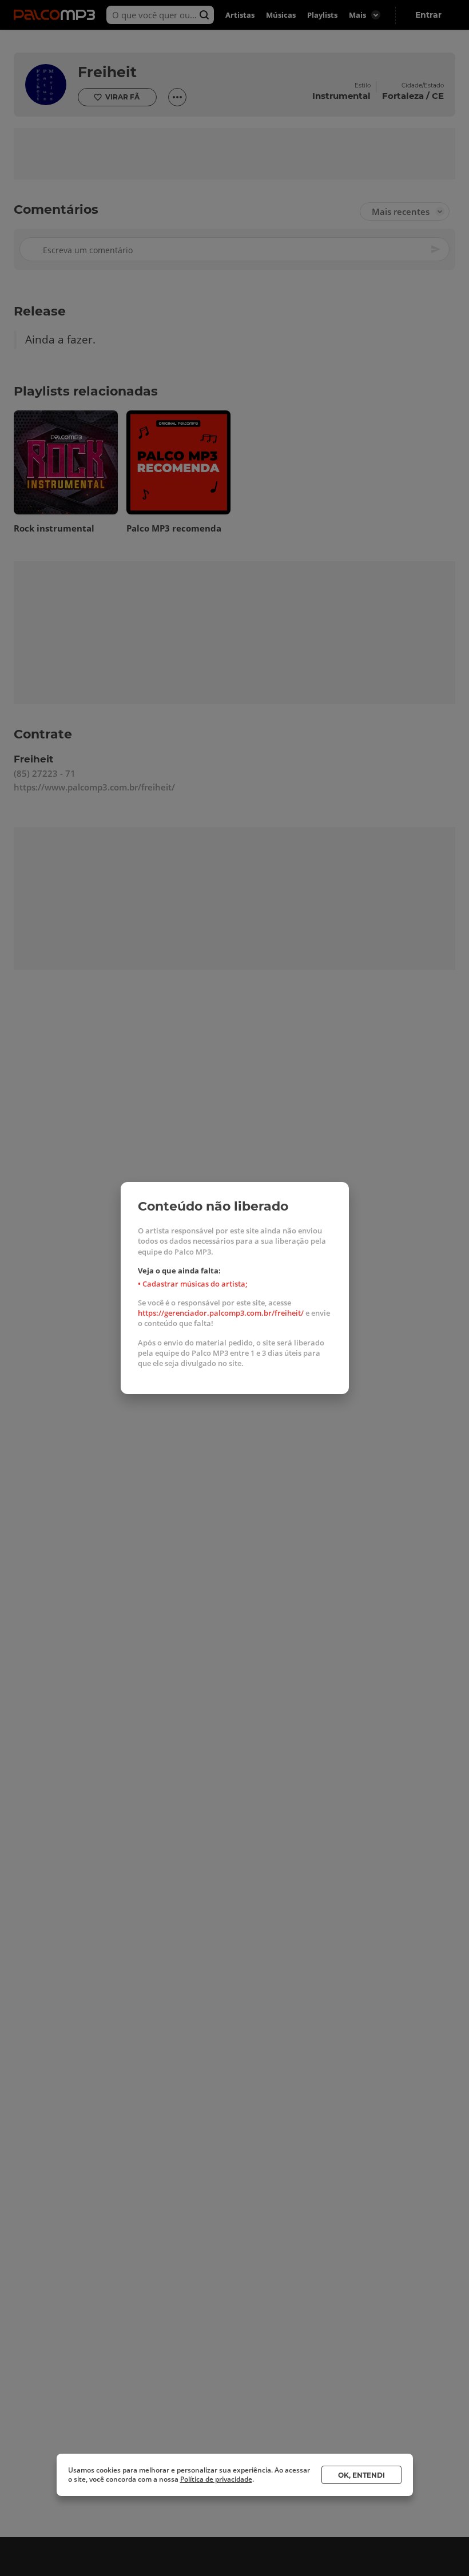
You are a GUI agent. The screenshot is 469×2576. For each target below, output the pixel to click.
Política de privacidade (216, 2479)
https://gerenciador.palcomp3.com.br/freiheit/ (221, 1313)
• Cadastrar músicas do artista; (193, 1284)
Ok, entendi (361, 2475)
